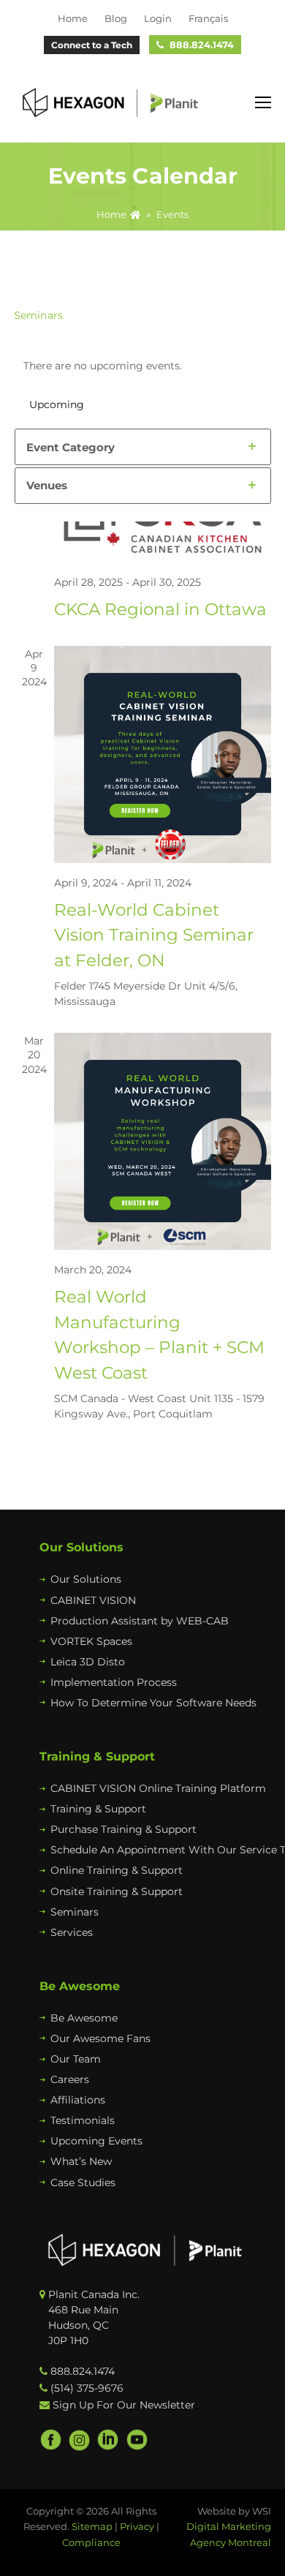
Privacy (137, 2526)
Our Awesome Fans (100, 2038)
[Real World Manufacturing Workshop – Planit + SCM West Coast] (163, 1141)
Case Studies (83, 2183)
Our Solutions (86, 1579)
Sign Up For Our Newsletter (124, 2405)
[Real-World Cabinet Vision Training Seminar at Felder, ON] (163, 754)
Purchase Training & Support (123, 1829)
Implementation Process (114, 1682)
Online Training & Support (117, 1870)
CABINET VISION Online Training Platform (158, 1788)
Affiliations (78, 2100)
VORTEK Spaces (91, 1641)
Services (72, 1932)
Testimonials (83, 2120)
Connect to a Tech (92, 45)
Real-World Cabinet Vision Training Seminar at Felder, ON (154, 935)
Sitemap (92, 2526)
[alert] (143, 366)
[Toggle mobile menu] (263, 103)
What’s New (81, 2161)
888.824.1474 (202, 45)
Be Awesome (84, 2018)
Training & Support (98, 1809)
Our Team (76, 2059)
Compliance (91, 2542)
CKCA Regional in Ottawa (160, 609)
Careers (70, 2079)
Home (111, 215)
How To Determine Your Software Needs (153, 1703)
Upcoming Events (96, 2141)
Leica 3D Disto (88, 1662)
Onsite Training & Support (117, 1891)
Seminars (75, 1912)
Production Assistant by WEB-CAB (140, 1621)
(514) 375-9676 (87, 2388)
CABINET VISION (93, 1600)
